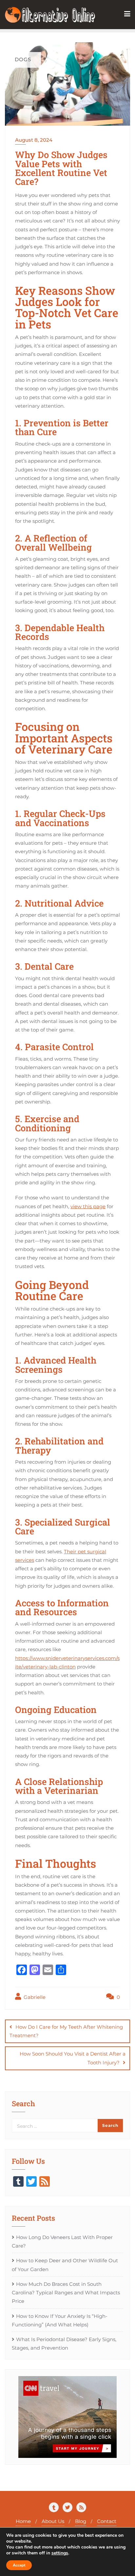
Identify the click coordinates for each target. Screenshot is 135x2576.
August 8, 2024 (34, 140)
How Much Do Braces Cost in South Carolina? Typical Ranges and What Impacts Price (66, 2293)
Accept (19, 2565)
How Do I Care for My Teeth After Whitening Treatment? (66, 2031)
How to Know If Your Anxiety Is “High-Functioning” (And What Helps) (60, 2320)
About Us (53, 2521)
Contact (107, 2521)
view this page (88, 1206)
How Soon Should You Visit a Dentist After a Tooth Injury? (73, 2058)
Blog (81, 2521)
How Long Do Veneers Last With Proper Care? (62, 2241)
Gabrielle (34, 1997)
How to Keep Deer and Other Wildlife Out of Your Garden (65, 2265)
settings (60, 2553)
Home (23, 2521)
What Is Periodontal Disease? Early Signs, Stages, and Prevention (64, 2344)
